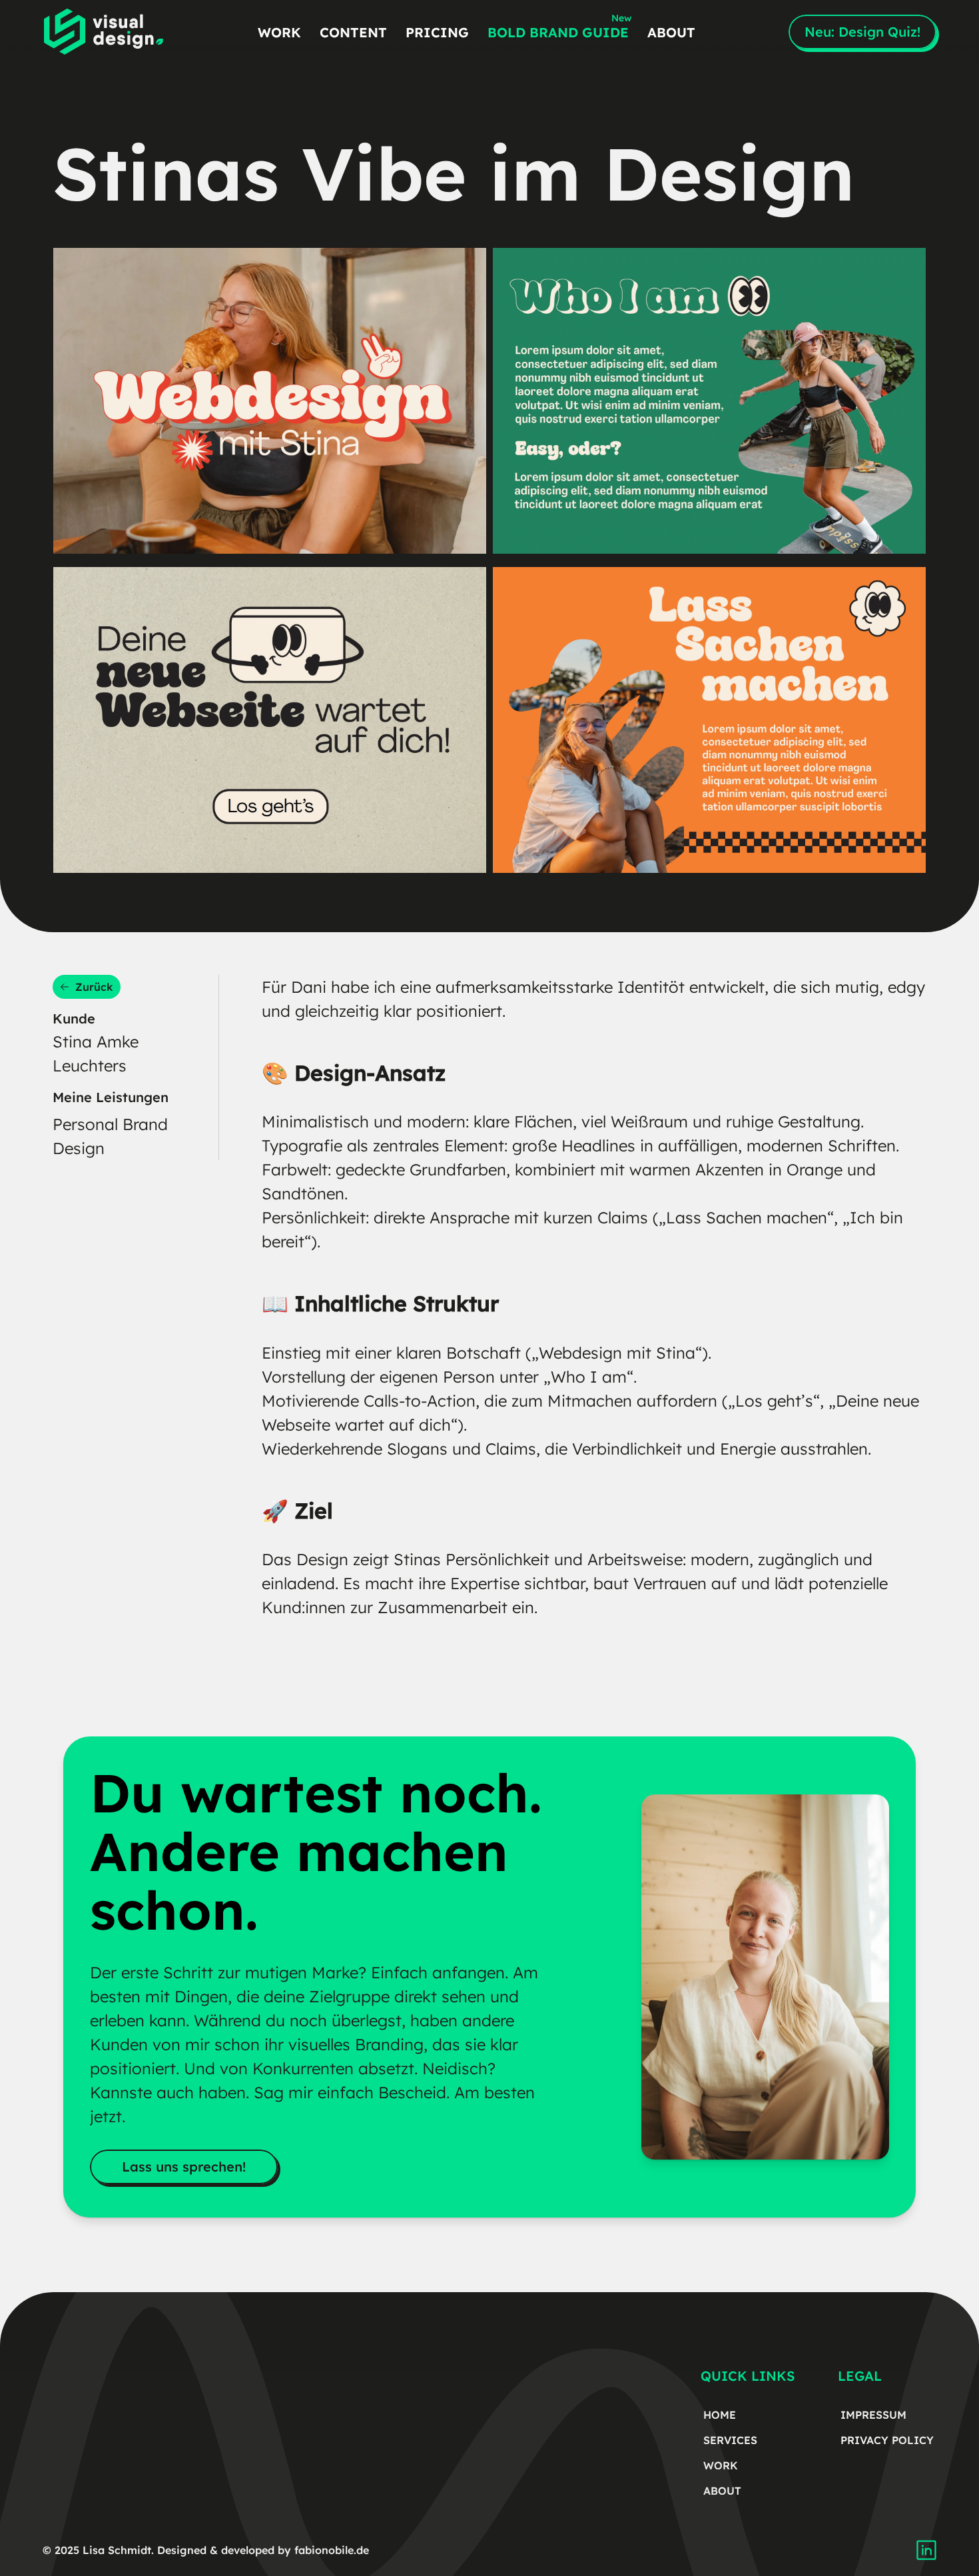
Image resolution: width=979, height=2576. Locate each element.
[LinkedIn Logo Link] (926, 2550)
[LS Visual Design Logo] (103, 32)
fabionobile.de (332, 2550)
